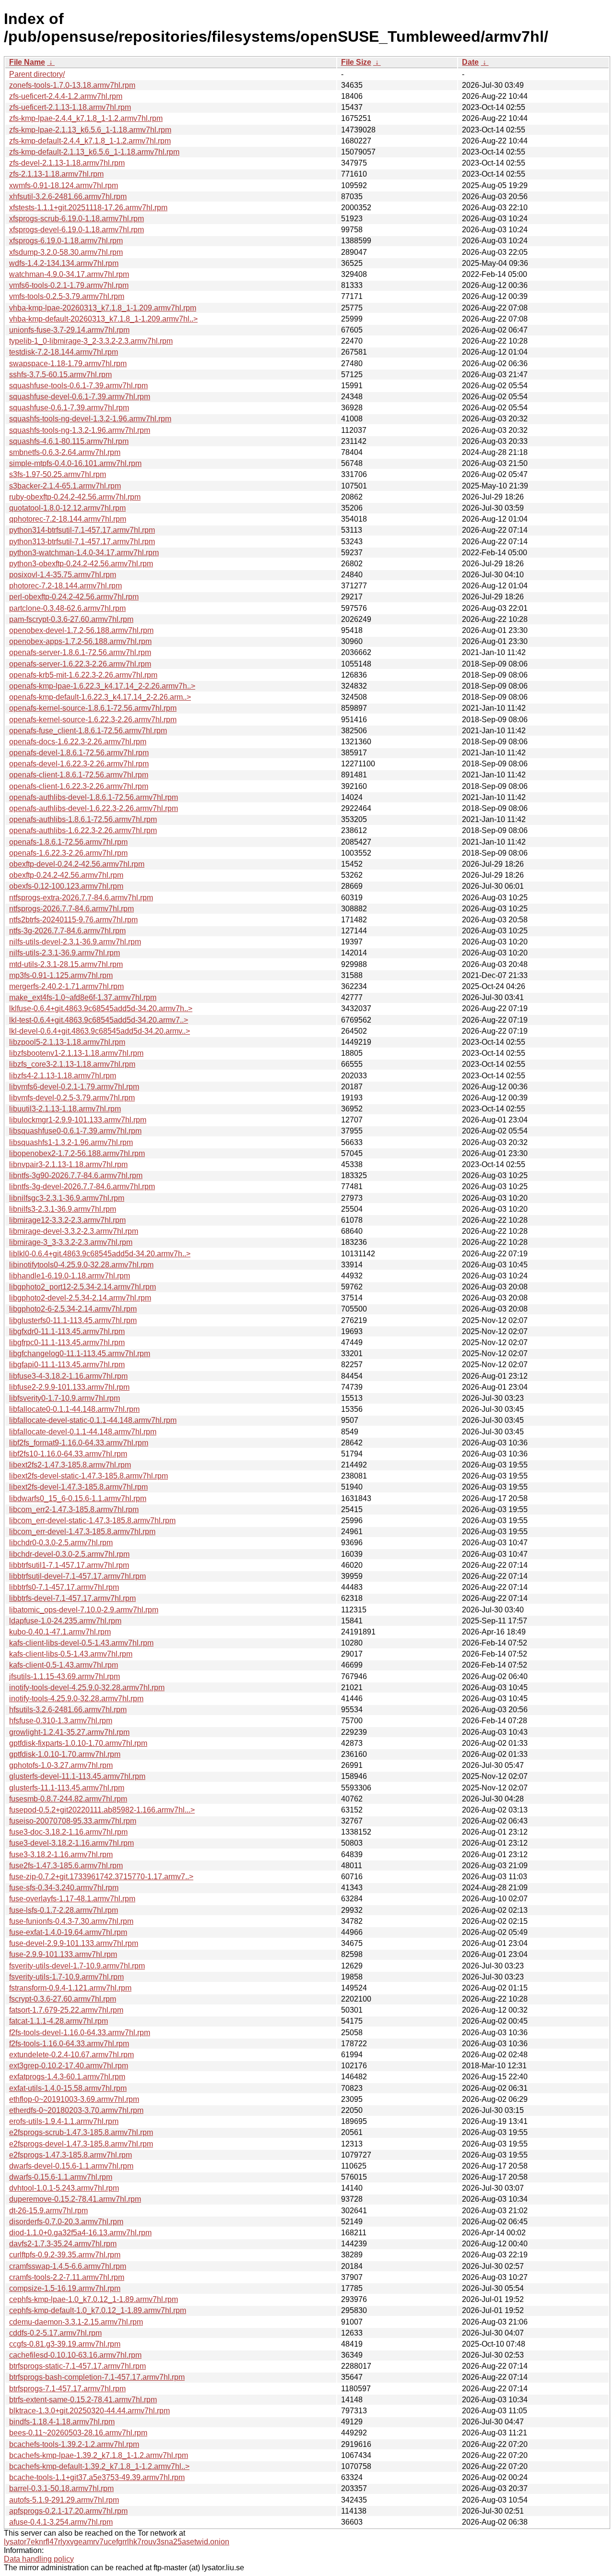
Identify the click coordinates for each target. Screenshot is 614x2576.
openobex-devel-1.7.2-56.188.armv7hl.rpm (81, 630)
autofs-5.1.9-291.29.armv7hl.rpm (64, 2500)
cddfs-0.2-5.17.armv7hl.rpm (55, 2333)
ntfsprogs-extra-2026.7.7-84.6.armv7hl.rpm (81, 898)
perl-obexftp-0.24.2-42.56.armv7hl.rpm (74, 597)
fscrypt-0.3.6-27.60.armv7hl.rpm (63, 1999)
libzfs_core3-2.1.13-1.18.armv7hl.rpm (72, 1064)
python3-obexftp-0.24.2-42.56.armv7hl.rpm (81, 564)
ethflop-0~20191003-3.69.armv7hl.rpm (74, 2099)
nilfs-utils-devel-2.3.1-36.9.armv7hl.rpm (75, 942)
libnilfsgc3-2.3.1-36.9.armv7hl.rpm (67, 1198)
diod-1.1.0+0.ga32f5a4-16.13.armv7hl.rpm (80, 2233)
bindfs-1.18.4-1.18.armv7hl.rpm (62, 2422)
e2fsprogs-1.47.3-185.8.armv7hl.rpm (71, 2155)
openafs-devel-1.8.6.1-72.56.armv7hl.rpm (79, 753)
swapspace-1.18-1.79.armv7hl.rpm (68, 364)
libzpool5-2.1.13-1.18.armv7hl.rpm (67, 1042)
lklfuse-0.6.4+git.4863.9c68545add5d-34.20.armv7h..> (101, 1008)
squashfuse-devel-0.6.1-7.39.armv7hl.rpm (80, 397)
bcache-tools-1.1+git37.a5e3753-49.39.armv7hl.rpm (97, 2477)
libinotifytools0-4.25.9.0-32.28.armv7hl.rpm (81, 1265)
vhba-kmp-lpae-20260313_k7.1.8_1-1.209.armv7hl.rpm (103, 308)
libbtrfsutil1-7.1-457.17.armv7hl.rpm (69, 1565)
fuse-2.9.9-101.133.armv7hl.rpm (63, 1954)
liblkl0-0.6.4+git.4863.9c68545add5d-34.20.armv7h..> (100, 1254)
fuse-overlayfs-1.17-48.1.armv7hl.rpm (72, 1899)
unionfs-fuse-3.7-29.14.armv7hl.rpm (69, 330)
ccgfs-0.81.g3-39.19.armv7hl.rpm (65, 2344)
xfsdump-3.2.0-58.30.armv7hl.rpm (66, 252)
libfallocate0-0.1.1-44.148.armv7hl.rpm (74, 1409)
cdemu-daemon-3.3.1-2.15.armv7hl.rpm (76, 2322)
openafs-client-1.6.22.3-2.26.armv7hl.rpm (79, 786)
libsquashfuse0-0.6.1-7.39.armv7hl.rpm (75, 1131)
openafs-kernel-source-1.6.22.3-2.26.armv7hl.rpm (93, 720)
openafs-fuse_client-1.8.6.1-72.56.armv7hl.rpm (88, 731)
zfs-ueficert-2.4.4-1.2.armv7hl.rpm (66, 96)
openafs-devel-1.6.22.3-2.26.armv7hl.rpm (79, 764)
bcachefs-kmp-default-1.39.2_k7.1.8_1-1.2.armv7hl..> (99, 2466)
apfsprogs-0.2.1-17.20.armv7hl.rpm (68, 2511)
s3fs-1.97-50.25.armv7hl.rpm (58, 474)
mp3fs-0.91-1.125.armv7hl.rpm (61, 975)
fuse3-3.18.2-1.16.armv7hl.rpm (61, 1854)
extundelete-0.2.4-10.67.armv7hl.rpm (71, 2055)
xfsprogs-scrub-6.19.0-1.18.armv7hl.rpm (77, 219)
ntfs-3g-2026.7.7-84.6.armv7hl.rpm (67, 931)
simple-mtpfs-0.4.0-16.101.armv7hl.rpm (75, 463)
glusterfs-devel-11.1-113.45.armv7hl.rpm (77, 1776)
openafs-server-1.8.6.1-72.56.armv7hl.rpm (80, 652)
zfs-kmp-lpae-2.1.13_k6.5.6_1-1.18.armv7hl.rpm (90, 130)
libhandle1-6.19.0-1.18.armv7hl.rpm (70, 1276)
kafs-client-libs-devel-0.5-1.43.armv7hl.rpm (81, 1643)
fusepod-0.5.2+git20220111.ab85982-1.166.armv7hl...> (102, 1810)
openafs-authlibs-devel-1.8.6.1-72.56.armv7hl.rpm (94, 797)
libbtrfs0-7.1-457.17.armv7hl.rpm (64, 1587)
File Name (27, 62)
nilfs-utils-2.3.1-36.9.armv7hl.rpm (65, 953)
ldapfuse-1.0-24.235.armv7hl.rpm (65, 1621)
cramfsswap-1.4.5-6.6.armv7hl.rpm (68, 2266)
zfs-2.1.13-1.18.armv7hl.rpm (56, 174)
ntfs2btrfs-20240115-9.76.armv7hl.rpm (73, 920)
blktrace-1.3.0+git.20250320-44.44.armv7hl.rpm (89, 2411)
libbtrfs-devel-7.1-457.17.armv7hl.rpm (72, 1598)
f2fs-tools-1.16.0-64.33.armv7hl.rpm (69, 2044)
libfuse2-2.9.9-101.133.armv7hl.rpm (69, 1387)
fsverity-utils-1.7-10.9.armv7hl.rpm (66, 1977)
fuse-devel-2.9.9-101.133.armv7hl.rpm (74, 1943)
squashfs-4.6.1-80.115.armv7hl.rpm (69, 441)
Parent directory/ (37, 74)
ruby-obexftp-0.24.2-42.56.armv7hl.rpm (75, 497)
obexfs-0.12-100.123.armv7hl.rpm (66, 886)
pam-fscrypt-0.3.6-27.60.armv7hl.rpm (71, 619)
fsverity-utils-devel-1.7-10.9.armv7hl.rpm (77, 1966)
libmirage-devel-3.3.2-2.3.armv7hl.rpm (74, 1231)
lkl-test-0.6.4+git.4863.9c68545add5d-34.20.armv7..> (99, 1020)
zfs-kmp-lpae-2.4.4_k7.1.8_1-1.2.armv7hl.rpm (86, 118)
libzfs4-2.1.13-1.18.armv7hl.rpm (63, 1076)
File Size (356, 62)
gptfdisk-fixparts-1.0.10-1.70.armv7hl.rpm (78, 1743)
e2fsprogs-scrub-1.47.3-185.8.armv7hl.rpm (81, 2132)
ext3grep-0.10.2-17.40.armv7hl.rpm (69, 2066)
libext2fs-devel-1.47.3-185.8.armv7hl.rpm (78, 1487)
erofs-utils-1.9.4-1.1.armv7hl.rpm (64, 2121)
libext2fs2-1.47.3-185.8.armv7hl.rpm (70, 1465)
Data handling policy (39, 2559)
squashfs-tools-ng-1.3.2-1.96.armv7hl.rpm (80, 430)
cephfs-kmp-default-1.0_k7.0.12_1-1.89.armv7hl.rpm (98, 2310)
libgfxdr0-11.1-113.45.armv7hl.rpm (67, 1331)
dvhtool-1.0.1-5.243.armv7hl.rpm (64, 2188)
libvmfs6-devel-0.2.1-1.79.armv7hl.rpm (74, 1087)
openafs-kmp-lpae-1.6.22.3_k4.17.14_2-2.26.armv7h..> (102, 686)
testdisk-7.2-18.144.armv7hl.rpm (64, 352)
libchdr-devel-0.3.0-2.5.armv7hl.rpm (69, 1554)
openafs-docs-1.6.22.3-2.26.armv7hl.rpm (78, 742)
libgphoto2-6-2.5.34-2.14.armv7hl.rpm (73, 1309)
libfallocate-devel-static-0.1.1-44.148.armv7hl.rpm (93, 1420)
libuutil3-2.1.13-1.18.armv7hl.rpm (65, 1109)
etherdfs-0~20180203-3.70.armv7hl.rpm (76, 2110)
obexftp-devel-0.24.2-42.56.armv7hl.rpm (77, 864)
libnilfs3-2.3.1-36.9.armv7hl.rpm (63, 1209)
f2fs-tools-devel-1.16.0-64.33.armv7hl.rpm (80, 2033)
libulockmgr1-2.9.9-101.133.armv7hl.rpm (78, 1120)
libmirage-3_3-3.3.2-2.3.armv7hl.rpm (71, 1242)
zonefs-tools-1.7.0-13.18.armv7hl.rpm (72, 85)
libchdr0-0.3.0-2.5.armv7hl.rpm (61, 1543)
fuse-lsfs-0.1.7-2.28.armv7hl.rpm (64, 1910)
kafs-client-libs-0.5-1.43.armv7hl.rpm (71, 1654)
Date (470, 62)
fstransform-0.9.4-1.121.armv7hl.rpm (70, 1988)
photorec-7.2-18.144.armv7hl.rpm (65, 586)
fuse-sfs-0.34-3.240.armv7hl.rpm (64, 1888)
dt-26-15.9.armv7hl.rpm (48, 2211)
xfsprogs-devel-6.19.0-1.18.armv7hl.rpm (77, 230)
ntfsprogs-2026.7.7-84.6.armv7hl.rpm (71, 909)
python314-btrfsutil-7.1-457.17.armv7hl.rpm (82, 530)
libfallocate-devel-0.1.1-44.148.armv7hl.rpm (83, 1432)
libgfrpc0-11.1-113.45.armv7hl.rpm (67, 1342)
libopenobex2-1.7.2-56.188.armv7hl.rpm (77, 1153)
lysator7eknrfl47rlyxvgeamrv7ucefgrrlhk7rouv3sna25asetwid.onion (117, 2542)
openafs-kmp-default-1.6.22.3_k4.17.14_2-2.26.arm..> (100, 697)
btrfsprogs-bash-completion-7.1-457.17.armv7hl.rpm (97, 2377)
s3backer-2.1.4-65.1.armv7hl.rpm (65, 486)
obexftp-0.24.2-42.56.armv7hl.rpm (66, 875)
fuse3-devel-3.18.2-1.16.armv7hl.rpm (71, 1843)
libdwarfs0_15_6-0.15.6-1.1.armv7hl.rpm (78, 1498)
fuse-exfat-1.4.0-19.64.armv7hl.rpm (68, 1932)
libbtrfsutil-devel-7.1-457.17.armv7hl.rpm (77, 1576)
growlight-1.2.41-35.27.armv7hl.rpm (69, 1732)
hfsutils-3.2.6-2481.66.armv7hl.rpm (68, 1710)
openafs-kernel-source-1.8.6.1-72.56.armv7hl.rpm (93, 708)
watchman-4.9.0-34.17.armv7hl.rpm (69, 274)
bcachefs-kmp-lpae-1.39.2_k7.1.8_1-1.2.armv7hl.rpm (99, 2455)
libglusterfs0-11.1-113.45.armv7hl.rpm (73, 1320)
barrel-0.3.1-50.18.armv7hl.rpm (61, 2488)
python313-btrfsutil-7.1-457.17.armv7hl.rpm (82, 542)
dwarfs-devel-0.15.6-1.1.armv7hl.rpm (71, 2166)
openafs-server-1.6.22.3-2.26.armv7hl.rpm (80, 664)
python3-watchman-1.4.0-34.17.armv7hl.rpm (84, 553)
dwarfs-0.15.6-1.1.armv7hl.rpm (61, 2177)
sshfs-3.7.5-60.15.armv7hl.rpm (60, 375)
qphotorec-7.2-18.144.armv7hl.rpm (68, 519)
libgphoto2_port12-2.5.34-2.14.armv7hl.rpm (83, 1287)
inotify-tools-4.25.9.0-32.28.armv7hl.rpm (76, 1699)
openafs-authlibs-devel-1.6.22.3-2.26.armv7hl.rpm (94, 808)
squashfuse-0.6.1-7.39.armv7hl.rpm (69, 408)
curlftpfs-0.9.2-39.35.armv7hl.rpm (65, 2255)
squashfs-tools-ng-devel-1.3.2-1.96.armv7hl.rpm (90, 419)
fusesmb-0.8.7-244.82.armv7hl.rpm (68, 1799)
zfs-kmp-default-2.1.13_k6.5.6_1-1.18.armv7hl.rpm (94, 152)
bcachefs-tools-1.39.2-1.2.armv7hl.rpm (74, 2444)
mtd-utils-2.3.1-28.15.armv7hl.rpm (66, 964)
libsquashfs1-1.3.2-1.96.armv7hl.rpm (71, 1142)
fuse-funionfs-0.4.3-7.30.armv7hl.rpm (71, 1921)
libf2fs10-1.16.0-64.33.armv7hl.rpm (68, 1454)
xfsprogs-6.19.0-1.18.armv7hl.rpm (66, 241)
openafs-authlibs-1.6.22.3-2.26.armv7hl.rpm (83, 830)
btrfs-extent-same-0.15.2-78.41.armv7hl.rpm (83, 2400)
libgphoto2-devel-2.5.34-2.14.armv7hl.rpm (80, 1298)
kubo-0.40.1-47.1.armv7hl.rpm (60, 1632)
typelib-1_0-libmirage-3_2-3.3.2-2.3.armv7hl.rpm (91, 341)
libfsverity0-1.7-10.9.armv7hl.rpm (65, 1398)
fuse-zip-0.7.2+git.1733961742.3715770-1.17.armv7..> (101, 1877)
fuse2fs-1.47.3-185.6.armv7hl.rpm (66, 1866)
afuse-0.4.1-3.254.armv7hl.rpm (61, 2522)
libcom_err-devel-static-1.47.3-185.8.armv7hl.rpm (92, 1521)
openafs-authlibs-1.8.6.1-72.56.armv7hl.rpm (83, 819)
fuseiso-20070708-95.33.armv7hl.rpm (73, 1821)
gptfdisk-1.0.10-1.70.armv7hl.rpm (65, 1754)
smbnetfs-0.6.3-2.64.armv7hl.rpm (65, 452)
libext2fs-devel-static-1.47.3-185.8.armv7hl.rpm (89, 1476)
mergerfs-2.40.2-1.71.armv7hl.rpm (66, 986)
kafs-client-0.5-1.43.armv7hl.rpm (64, 1665)
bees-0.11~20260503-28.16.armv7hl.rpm (78, 2433)
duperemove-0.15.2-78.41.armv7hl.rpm (75, 2199)
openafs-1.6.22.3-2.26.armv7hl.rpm (68, 853)
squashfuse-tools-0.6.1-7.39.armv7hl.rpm (78, 386)
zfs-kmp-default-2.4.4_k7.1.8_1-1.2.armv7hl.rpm (90, 141)
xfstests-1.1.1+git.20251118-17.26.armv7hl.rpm (88, 208)
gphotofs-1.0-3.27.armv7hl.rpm (61, 1765)
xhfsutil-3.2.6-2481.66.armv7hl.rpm (68, 197)
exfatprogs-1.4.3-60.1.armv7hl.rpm (67, 2077)
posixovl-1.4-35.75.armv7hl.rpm (63, 575)
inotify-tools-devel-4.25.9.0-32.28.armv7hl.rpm (87, 1688)
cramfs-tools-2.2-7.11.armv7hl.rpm (67, 2277)
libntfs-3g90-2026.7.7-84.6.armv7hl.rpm (76, 1175)
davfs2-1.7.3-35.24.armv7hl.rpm (63, 2244)
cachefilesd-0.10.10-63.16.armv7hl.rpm (75, 2355)
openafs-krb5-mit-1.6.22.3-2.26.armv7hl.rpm (83, 675)
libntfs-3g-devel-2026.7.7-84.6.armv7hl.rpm (82, 1187)
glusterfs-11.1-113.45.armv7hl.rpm (67, 1788)
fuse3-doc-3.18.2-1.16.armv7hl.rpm (68, 1832)
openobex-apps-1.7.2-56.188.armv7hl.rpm (80, 641)
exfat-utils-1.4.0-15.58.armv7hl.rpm (68, 2088)
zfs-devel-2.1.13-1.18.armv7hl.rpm (67, 163)
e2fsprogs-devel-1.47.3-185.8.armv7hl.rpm (81, 2144)
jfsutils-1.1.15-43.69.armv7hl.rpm (65, 1676)
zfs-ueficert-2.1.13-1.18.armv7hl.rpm (70, 107)
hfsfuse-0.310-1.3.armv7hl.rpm (61, 1721)
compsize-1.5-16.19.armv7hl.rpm (65, 2288)
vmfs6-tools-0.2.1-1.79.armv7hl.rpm (69, 285)
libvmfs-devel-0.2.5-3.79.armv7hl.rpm (72, 1098)
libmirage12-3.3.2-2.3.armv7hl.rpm (67, 1220)
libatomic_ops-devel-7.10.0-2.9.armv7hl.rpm (84, 1610)
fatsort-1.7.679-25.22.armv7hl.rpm (66, 2010)
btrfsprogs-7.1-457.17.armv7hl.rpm (67, 2389)
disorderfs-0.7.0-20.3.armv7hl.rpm (66, 2222)
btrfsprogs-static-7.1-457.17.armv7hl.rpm (77, 2366)
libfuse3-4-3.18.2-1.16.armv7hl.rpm (68, 1376)
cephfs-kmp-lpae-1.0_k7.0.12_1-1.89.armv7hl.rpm (94, 2299)
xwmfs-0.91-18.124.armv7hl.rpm (64, 185)
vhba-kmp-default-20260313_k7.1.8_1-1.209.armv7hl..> (103, 319)
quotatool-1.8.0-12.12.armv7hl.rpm (67, 508)
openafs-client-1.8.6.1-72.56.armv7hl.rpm (79, 775)
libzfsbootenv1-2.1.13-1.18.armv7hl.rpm (76, 1053)
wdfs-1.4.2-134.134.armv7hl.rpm (64, 263)
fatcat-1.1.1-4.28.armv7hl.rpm (59, 2021)
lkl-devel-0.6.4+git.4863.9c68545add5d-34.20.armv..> (100, 1031)
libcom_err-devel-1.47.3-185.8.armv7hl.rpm (82, 1532)
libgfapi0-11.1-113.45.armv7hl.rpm (67, 1365)
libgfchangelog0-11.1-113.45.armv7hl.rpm (80, 1354)
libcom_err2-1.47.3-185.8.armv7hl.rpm (74, 1509)
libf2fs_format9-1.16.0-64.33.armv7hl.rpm (79, 1443)
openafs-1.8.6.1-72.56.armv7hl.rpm (68, 842)
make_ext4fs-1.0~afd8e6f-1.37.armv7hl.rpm (83, 997)
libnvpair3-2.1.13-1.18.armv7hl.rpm (68, 1164)
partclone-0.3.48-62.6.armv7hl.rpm (67, 608)
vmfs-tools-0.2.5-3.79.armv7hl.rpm (67, 296)
